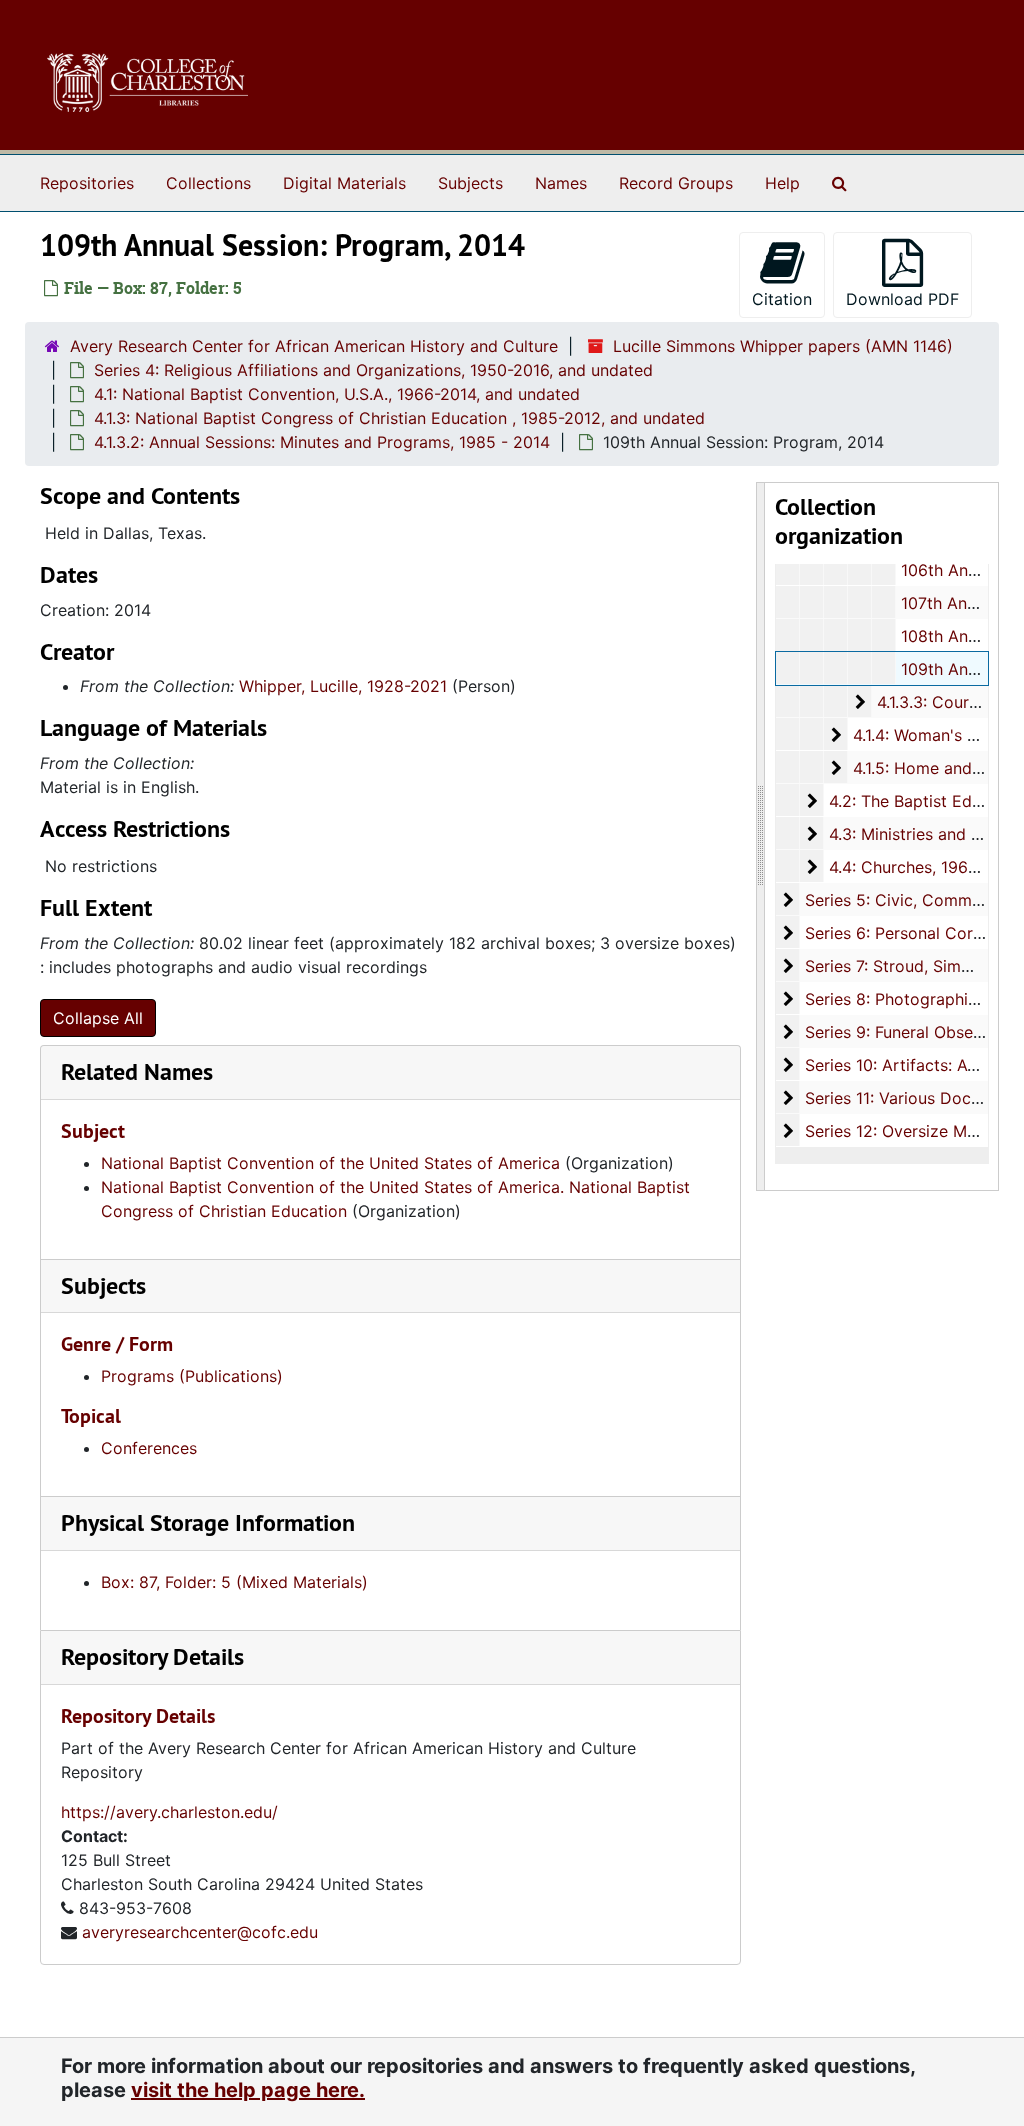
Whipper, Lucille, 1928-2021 (343, 686)
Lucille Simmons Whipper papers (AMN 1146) (783, 346)
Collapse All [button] (98, 1018)
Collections (208, 183)
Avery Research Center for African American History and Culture (314, 346)
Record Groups (676, 183)
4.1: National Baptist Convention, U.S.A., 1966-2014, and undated (337, 394)
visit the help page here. (248, 2090)
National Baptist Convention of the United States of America (330, 1163)
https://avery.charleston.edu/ (169, 1812)
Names (561, 183)
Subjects (470, 183)
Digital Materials (344, 183)
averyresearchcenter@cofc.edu (200, 1932)
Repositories (87, 183)
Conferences (149, 1448)
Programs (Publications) (192, 1376)
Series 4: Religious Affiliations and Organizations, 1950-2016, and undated (373, 370)
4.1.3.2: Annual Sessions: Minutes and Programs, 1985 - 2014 (322, 442)
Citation (782, 299)
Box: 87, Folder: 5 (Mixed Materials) (234, 1582)
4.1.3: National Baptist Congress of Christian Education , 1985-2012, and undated (399, 418)
